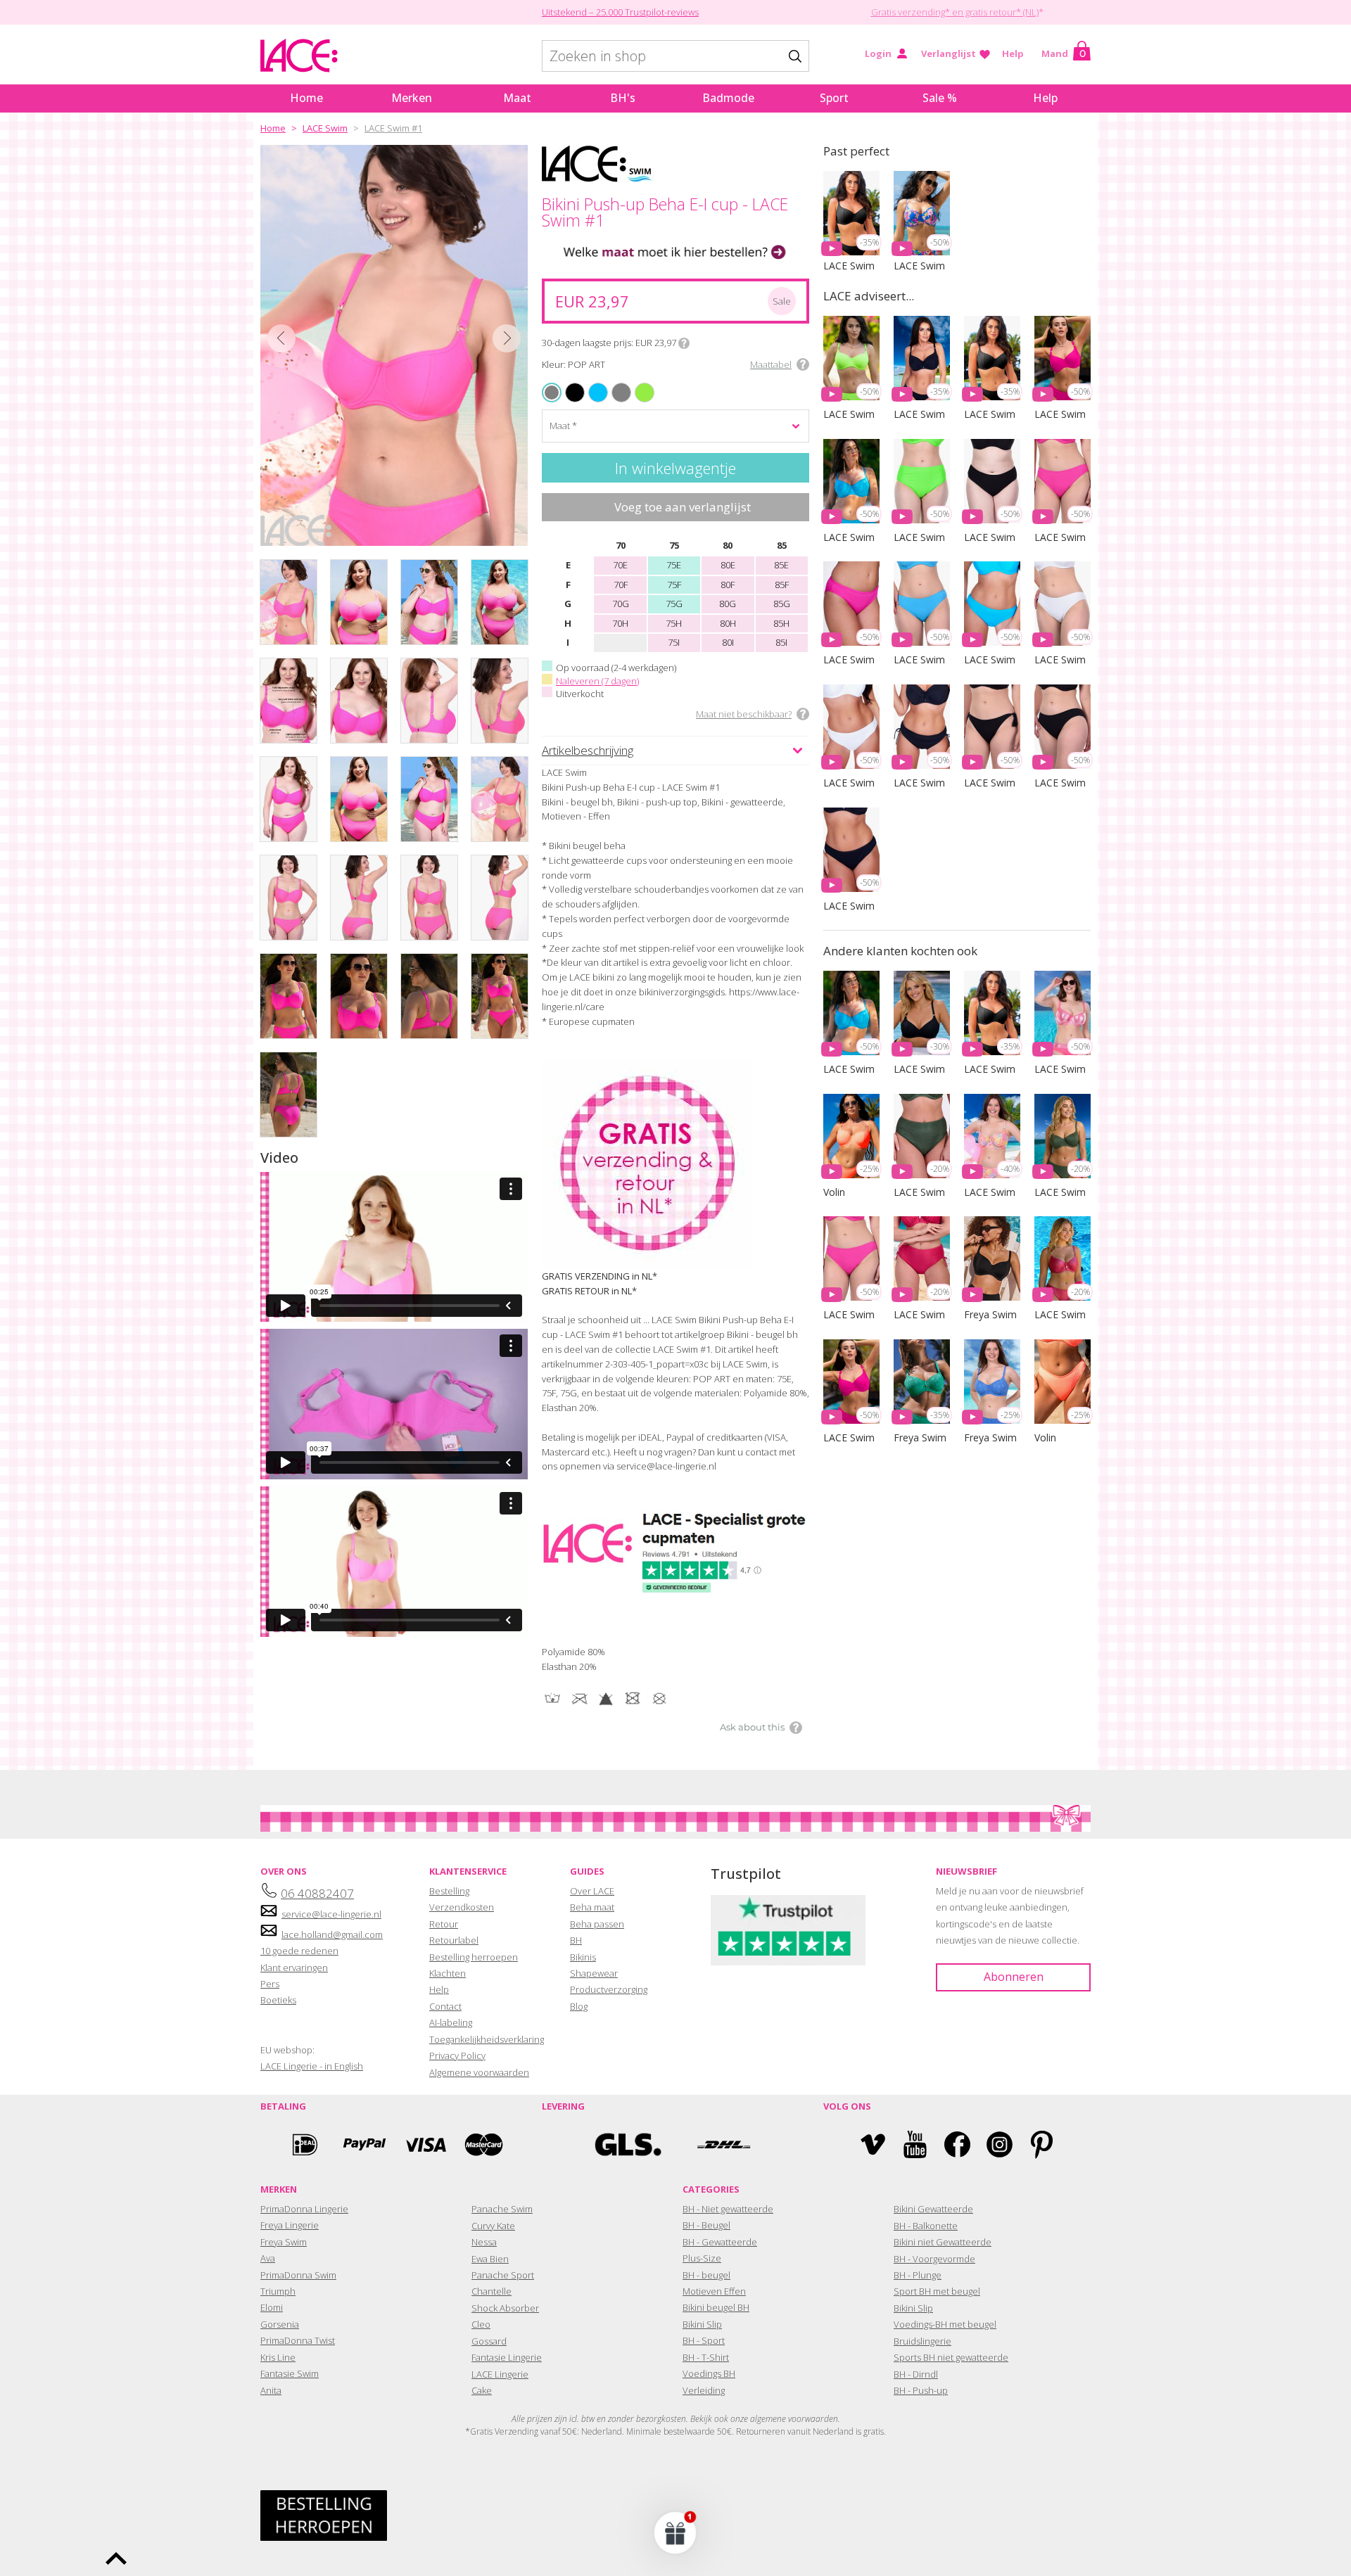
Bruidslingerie (922, 2341)
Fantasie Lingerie (507, 2357)
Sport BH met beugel (937, 2291)
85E (781, 565)
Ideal (305, 2144)
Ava (268, 2258)
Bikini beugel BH (716, 2307)
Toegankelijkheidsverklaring (487, 2039)
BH (576, 1940)
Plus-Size (702, 2258)
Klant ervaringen (294, 1968)
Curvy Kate (493, 2226)
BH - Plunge (918, 2275)
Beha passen (597, 1924)
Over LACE (592, 1891)
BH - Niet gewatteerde (728, 2209)
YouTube (915, 2144)
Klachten (448, 1973)
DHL (723, 2144)
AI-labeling (451, 2022)
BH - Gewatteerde (720, 2242)
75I (674, 642)
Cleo (481, 2324)
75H (674, 623)
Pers (270, 1984)
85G (782, 604)
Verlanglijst (949, 53)
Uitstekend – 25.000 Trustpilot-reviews (620, 12)
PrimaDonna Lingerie (304, 2209)
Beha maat (592, 1907)
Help (1013, 53)
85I (781, 642)
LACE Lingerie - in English (312, 2066)
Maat (517, 98)
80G (728, 604)
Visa (424, 2144)
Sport (834, 98)
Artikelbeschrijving (588, 750)
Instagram (1000, 2144)
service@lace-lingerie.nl (331, 1914)
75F (674, 585)
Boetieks (278, 2000)
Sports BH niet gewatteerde (951, 2357)
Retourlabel (454, 1940)
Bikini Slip (702, 2324)
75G (674, 604)
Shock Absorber (505, 2308)
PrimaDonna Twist (298, 2340)
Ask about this (752, 1727)
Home (306, 98)
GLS (628, 2144)
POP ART (552, 393)
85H (781, 623)
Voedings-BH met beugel (945, 2324)
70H (620, 623)
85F (782, 585)
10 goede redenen (299, 1951)
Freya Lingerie (290, 2225)
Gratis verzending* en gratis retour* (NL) (955, 12)
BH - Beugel (706, 2225)
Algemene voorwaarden (479, 2072)
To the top (116, 2558)
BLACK (567, 384)
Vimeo (873, 2144)
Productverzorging (609, 1989)
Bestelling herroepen (474, 1957)
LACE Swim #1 (393, 128)
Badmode (728, 98)
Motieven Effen (714, 2291)
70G (621, 604)
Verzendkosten (462, 1907)
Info (684, 343)
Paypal (364, 2144)
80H (728, 623)
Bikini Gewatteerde (933, 2209)
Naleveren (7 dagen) (597, 681)
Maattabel (771, 364)
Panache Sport (503, 2275)
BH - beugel (706, 2275)
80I (728, 642)
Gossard (489, 2341)
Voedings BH (709, 2373)
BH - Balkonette (926, 2226)
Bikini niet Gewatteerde (943, 2242)
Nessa (484, 2242)
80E (728, 565)
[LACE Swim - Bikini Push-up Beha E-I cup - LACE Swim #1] (394, 345)
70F (621, 585)
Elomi (272, 2307)
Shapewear (594, 1973)
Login (878, 53)
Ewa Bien (490, 2259)
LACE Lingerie (500, 2374)
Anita (271, 2390)
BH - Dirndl (916, 2374)
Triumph (278, 2291)
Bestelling (449, 1891)
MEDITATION (593, 384)
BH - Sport (704, 2340)
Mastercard (484, 2144)
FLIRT (614, 384)
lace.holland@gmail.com (332, 1934)
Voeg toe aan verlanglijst (683, 507)
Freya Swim (284, 2242)
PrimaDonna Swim (298, 2275)
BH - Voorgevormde (934, 2259)
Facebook (957, 2144)
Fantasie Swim (290, 2373)
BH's (623, 98)
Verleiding (704, 2390)
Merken (412, 98)
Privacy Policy (457, 2055)
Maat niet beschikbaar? (744, 714)
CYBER (637, 384)
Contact (445, 2006)
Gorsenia (280, 2324)
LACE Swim (325, 128)
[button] (675, 2532)
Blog (579, 2006)
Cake (482, 2390)
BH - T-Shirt (706, 2357)
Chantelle (491, 2291)
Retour (444, 1924)
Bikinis (583, 1957)
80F (728, 585)
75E (674, 565)
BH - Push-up (921, 2390)
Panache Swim (502, 2209)
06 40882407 (317, 1893)
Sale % (940, 98)
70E (620, 565)
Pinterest (1042, 2144)
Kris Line (278, 2357)
